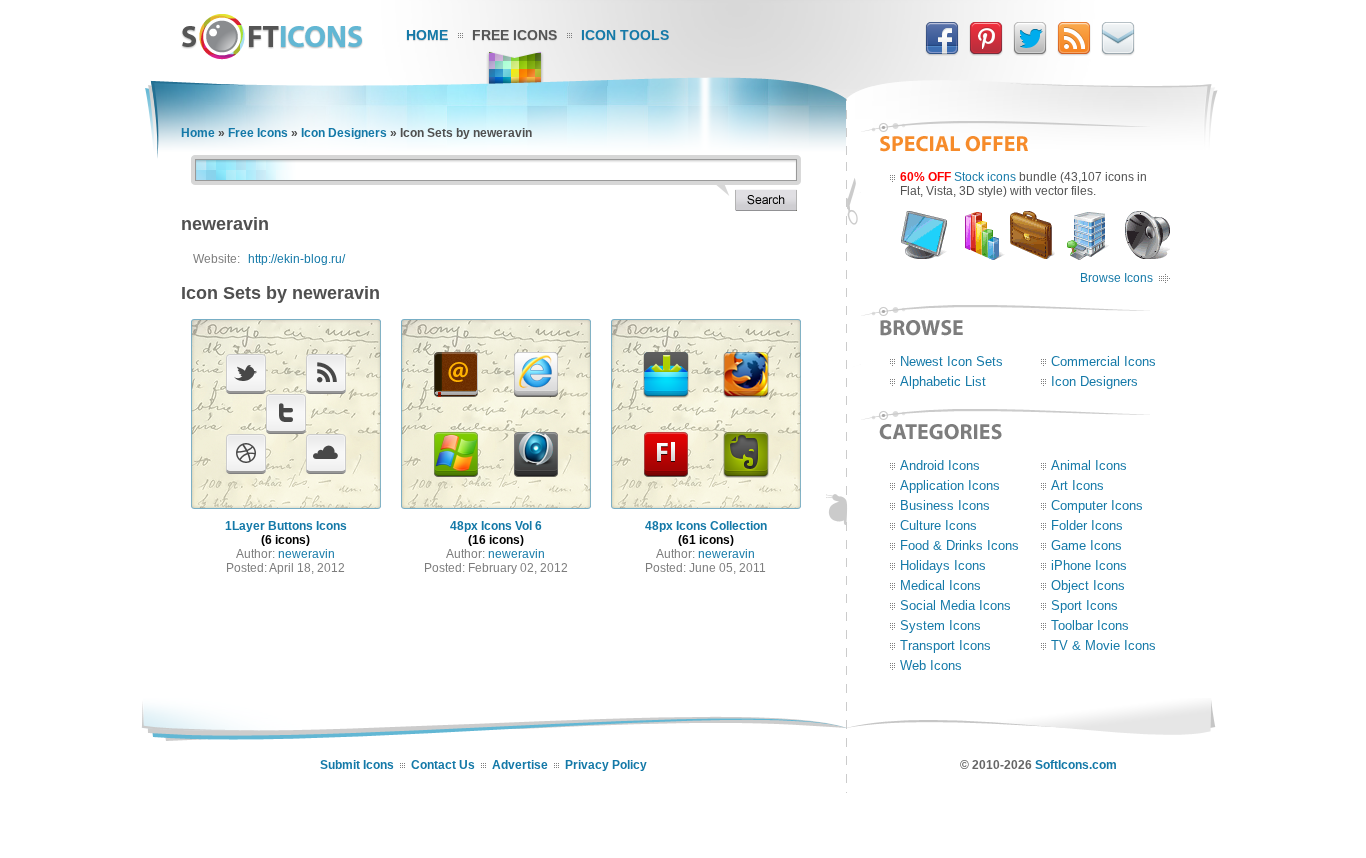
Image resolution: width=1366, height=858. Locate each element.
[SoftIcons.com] (272, 55)
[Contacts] (1118, 51)
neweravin (306, 554)
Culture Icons (938, 525)
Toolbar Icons (1090, 625)
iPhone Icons (1089, 565)
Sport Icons (1084, 605)
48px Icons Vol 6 (496, 526)
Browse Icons (1116, 278)
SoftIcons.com (1076, 765)
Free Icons (514, 35)
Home (427, 35)
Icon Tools (625, 35)
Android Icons (940, 465)
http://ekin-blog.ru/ (296, 259)
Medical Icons (940, 585)
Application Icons (950, 485)
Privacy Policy (606, 765)
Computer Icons (1097, 505)
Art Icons (1077, 485)
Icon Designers (344, 133)
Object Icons (1088, 585)
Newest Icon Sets (951, 361)
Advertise (520, 765)
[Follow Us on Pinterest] (986, 51)
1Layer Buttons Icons (286, 526)
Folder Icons (1087, 525)
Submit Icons (357, 765)
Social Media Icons (955, 605)
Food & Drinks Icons (959, 545)
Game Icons (1086, 545)
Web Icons (931, 665)
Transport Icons (945, 645)
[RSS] (1074, 51)
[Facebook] (942, 51)
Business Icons (945, 505)
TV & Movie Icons (1103, 645)
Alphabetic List (943, 381)
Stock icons (985, 177)
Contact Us (443, 765)
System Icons (940, 625)
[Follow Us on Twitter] (1030, 51)
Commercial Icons (1103, 361)
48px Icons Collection (706, 526)
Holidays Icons (943, 565)
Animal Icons (1089, 465)
